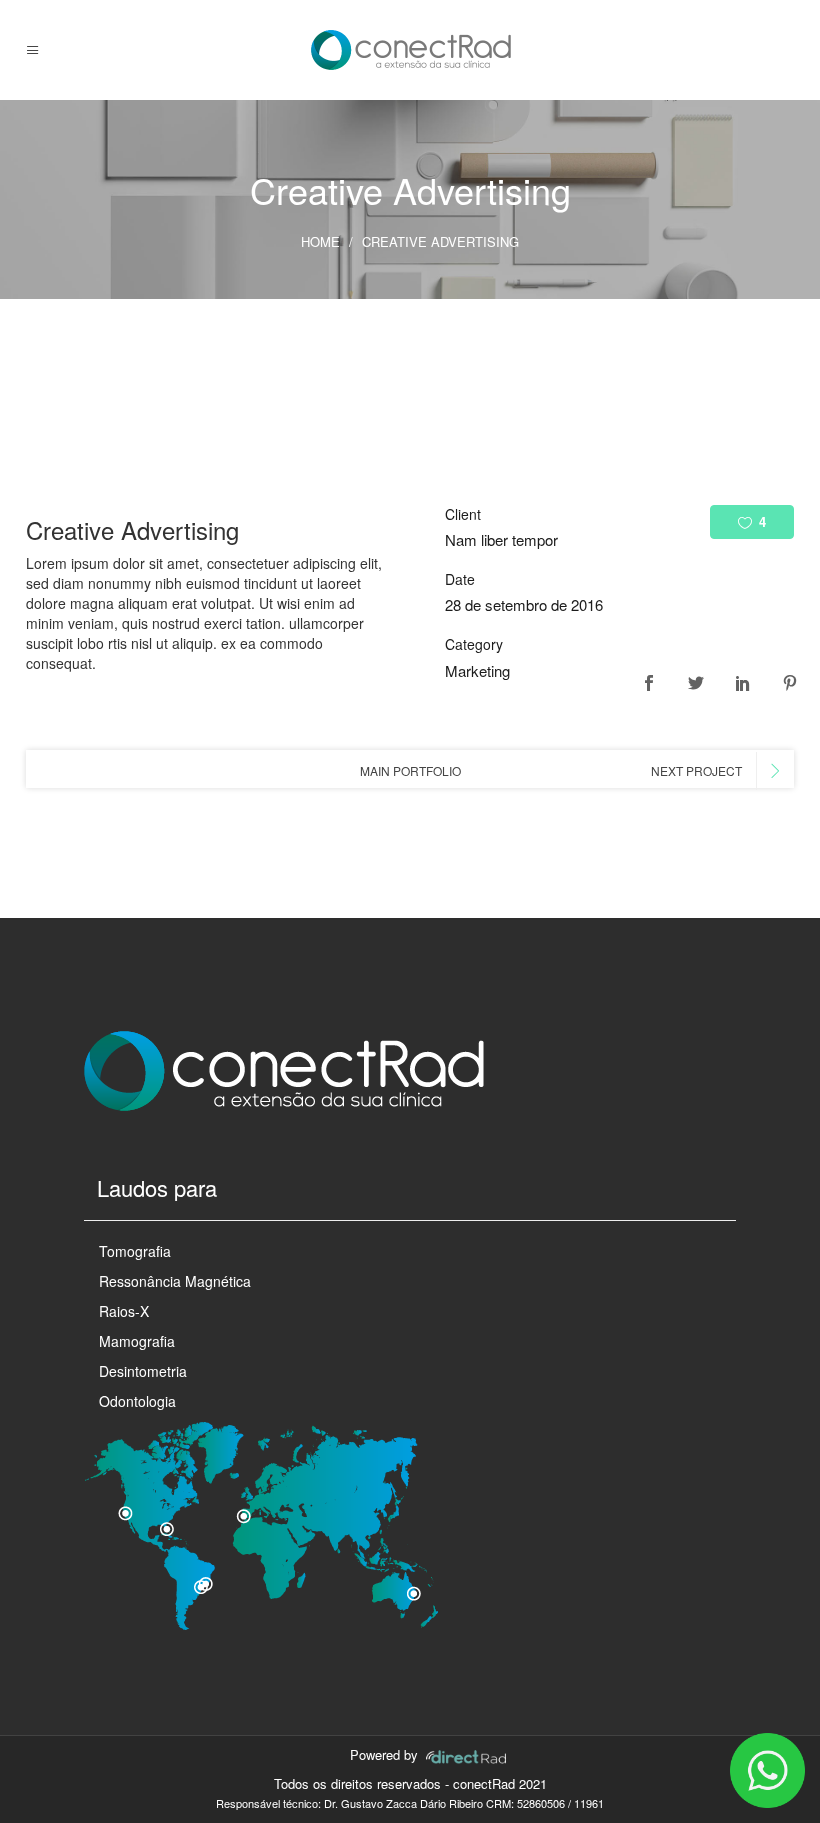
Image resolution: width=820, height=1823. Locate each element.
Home (320, 241)
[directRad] (466, 1754)
